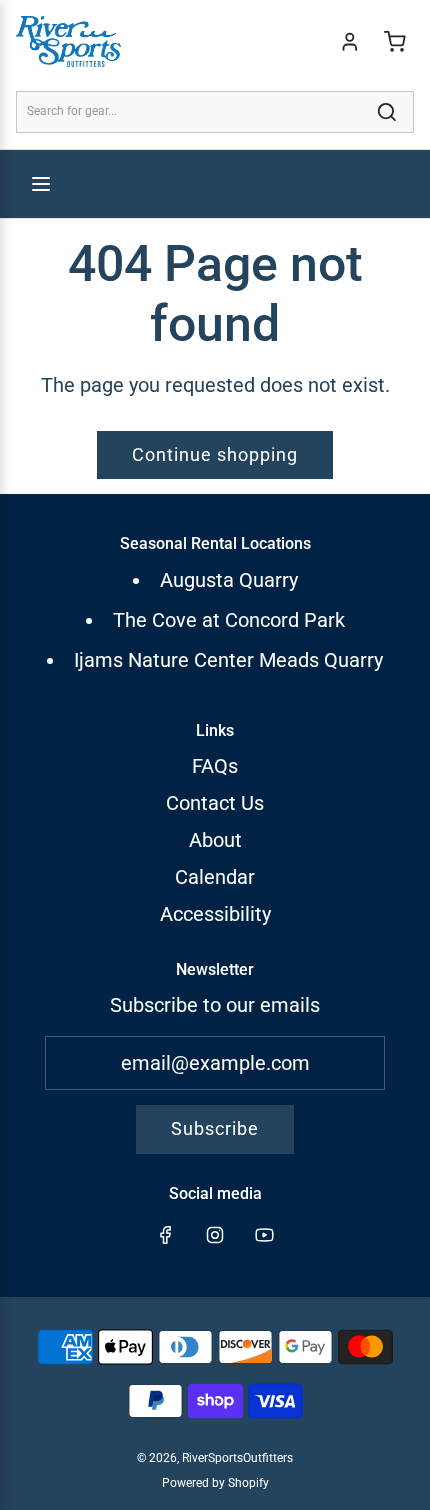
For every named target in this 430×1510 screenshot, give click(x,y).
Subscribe (215, 1128)
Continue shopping (215, 454)
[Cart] (395, 42)
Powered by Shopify (215, 1483)
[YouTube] (264, 1235)
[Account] (350, 42)
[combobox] (215, 111)
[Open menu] (41, 184)
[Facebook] (166, 1235)
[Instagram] (215, 1235)
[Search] (387, 112)
